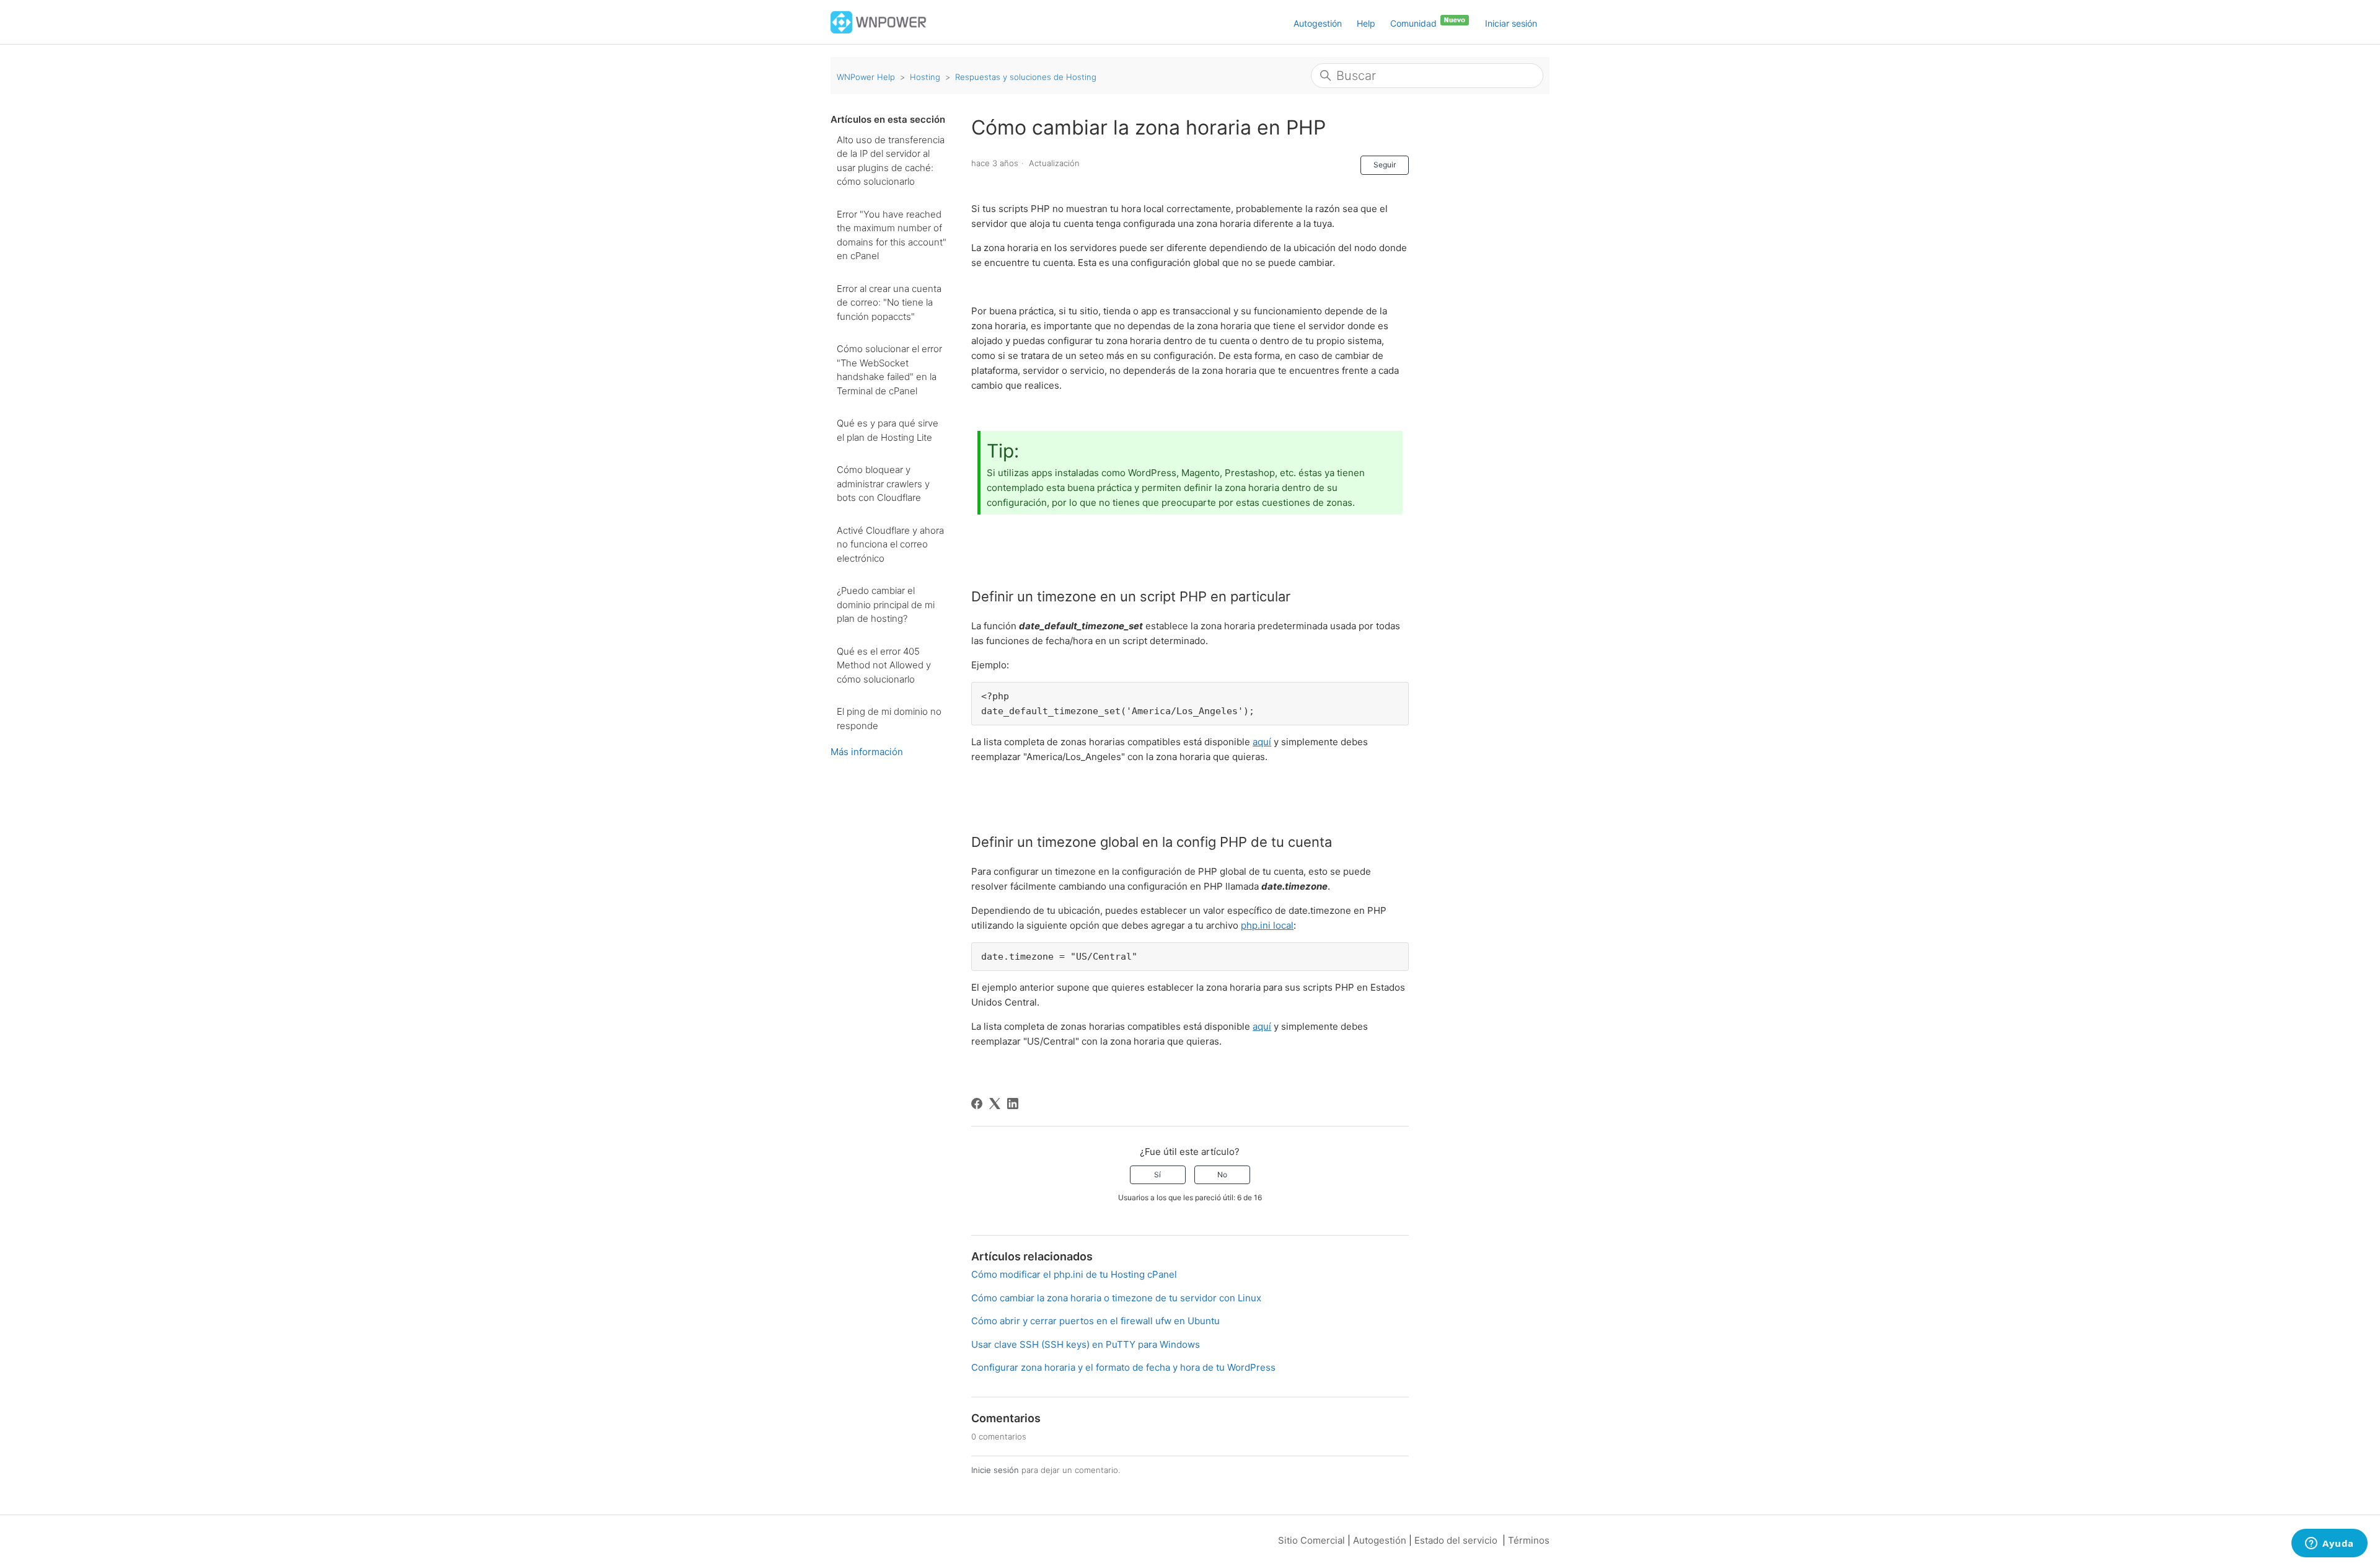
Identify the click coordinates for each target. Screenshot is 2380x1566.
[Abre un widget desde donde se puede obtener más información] (2329, 1544)
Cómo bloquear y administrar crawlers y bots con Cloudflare (883, 484)
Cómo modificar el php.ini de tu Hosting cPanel (1074, 1274)
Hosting (925, 77)
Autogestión (1318, 23)
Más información (867, 752)
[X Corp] (995, 1104)
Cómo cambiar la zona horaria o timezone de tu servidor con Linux (1116, 1298)
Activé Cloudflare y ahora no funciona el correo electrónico (890, 544)
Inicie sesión (995, 1470)
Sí (1157, 1174)
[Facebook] (977, 1104)
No (1222, 1174)
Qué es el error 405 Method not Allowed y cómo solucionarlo (884, 665)
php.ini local (1267, 925)
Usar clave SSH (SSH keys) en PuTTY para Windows (1086, 1344)
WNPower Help (866, 77)
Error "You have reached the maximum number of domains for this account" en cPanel (892, 235)
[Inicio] (879, 21)
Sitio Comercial (1311, 1540)
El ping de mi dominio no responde (889, 719)
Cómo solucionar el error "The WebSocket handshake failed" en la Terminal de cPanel (889, 370)
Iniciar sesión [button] (1511, 23)
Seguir (1385, 165)
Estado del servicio (1456, 1540)
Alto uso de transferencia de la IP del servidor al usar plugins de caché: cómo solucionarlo (891, 161)
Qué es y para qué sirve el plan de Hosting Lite (888, 430)
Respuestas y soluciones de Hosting (1026, 77)
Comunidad (1415, 23)
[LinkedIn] (1013, 1104)
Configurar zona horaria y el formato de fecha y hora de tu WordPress (1123, 1367)
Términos (1529, 1540)
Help (1366, 23)
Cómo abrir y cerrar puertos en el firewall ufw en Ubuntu (1095, 1321)
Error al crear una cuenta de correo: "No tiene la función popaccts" (889, 303)
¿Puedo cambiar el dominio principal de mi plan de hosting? (886, 604)
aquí (1262, 742)
